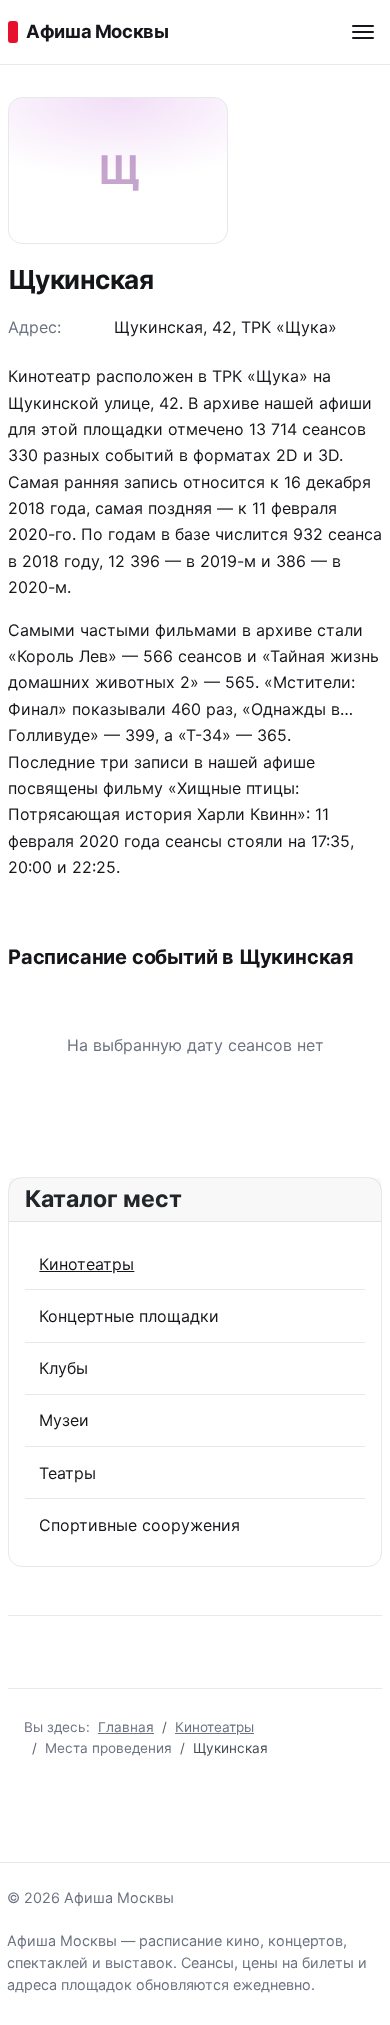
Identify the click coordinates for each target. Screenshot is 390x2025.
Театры (67, 1473)
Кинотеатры (86, 1264)
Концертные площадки (129, 1316)
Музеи (64, 1420)
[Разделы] (363, 32)
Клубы (63, 1368)
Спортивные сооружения (139, 1525)
